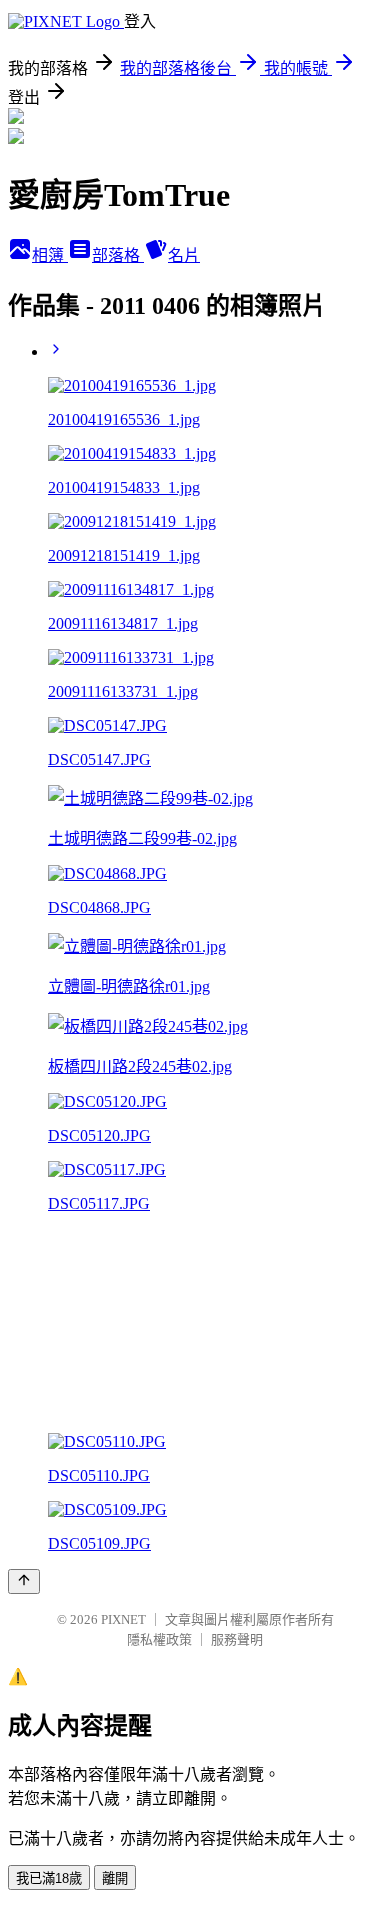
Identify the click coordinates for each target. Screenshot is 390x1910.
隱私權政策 (159, 1639)
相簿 (50, 255)
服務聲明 (237, 1639)
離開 (115, 1878)
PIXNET (123, 1619)
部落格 (118, 255)
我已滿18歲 (49, 1878)
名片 (184, 255)
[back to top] (24, 1581)
